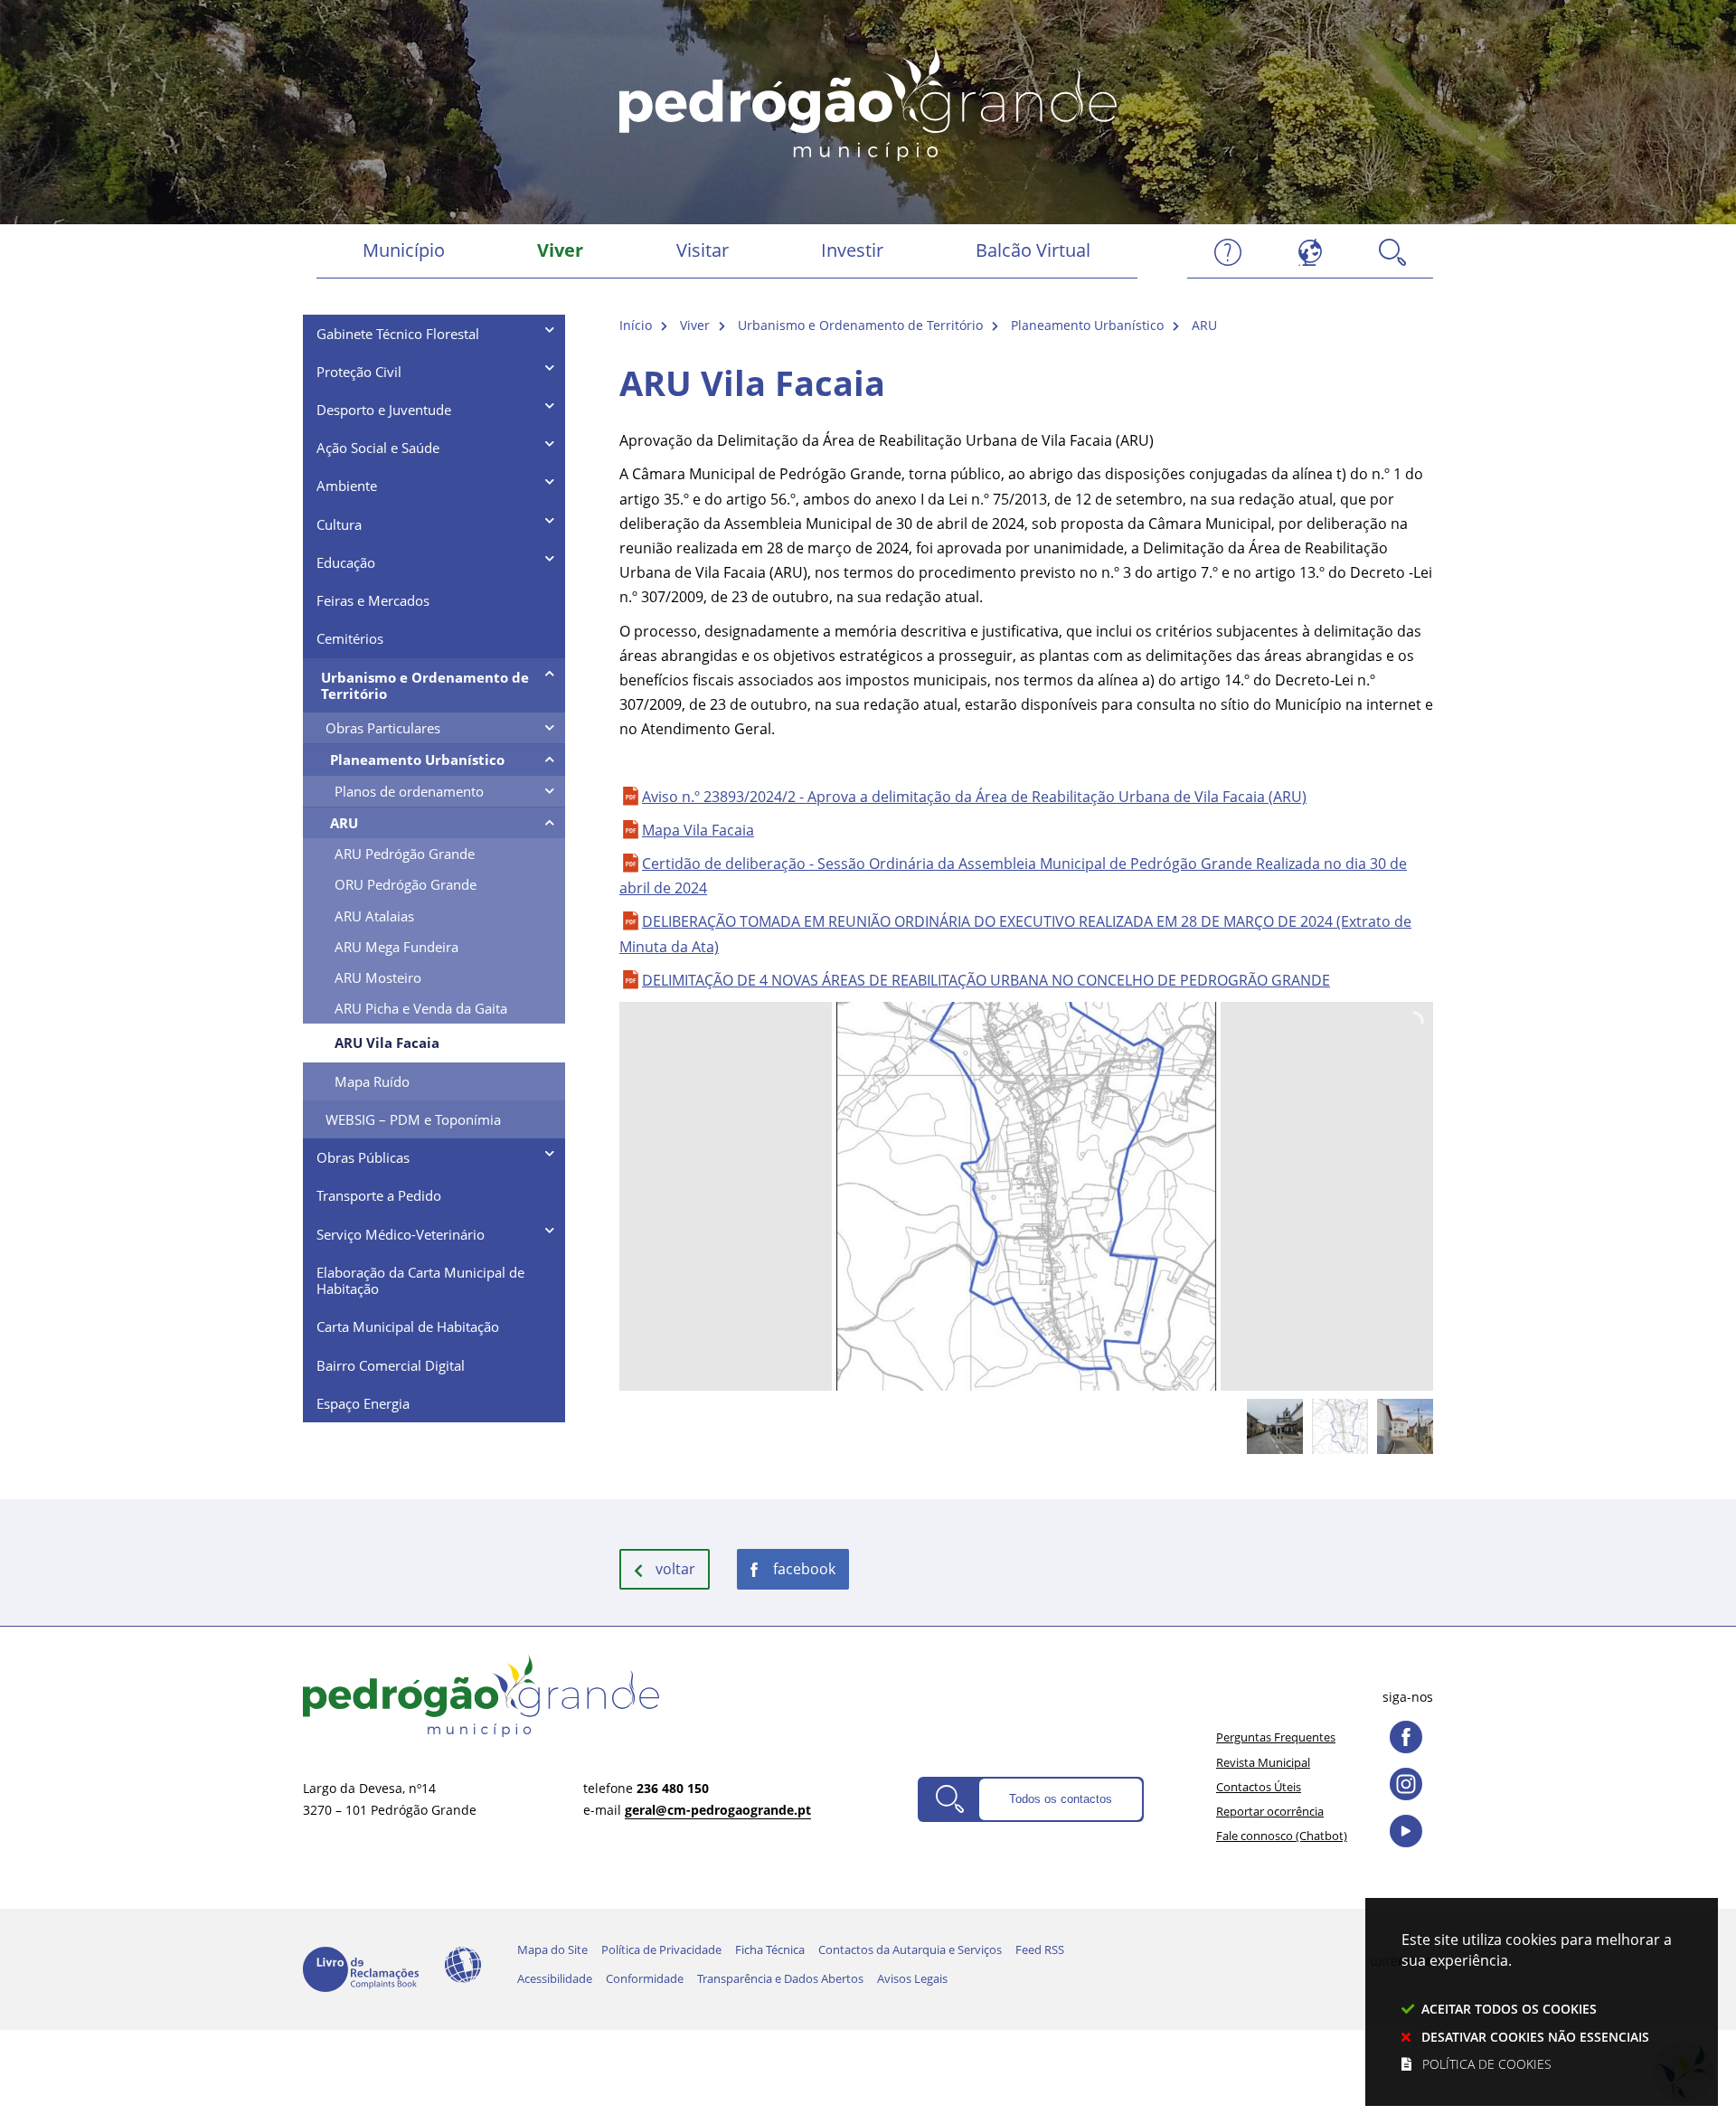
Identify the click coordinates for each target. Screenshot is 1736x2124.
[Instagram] (1406, 1784)
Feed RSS (1040, 1949)
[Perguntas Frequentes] (1228, 250)
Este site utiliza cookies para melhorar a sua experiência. (1537, 2001)
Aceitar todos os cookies (1509, 2009)
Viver (695, 325)
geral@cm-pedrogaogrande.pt (718, 1810)
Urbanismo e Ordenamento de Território (860, 325)
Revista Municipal (1263, 1762)
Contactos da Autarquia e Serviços (910, 1949)
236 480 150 (673, 1788)
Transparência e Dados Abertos (780, 1978)
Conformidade (645, 1978)
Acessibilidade (463, 1965)
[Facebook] (1406, 1737)
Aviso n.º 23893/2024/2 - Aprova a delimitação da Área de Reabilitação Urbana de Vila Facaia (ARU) (974, 797)
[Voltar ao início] (868, 101)
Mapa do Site (552, 1949)
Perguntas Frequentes (1276, 1737)
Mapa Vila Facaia (698, 830)
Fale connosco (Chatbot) (1282, 1836)
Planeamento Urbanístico (1087, 325)
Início (636, 325)
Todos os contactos (1061, 1799)
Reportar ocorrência (1270, 1811)
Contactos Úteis (1259, 1787)
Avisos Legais (912, 1978)
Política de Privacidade (661, 1949)
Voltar (675, 1569)
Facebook (804, 1569)
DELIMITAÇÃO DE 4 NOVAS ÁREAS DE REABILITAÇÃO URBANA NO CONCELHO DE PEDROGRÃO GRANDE (986, 980)
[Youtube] (1406, 1831)
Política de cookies (1487, 2064)
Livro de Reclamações (361, 1969)
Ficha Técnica (770, 1949)
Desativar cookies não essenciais (1535, 2037)
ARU (1204, 325)
